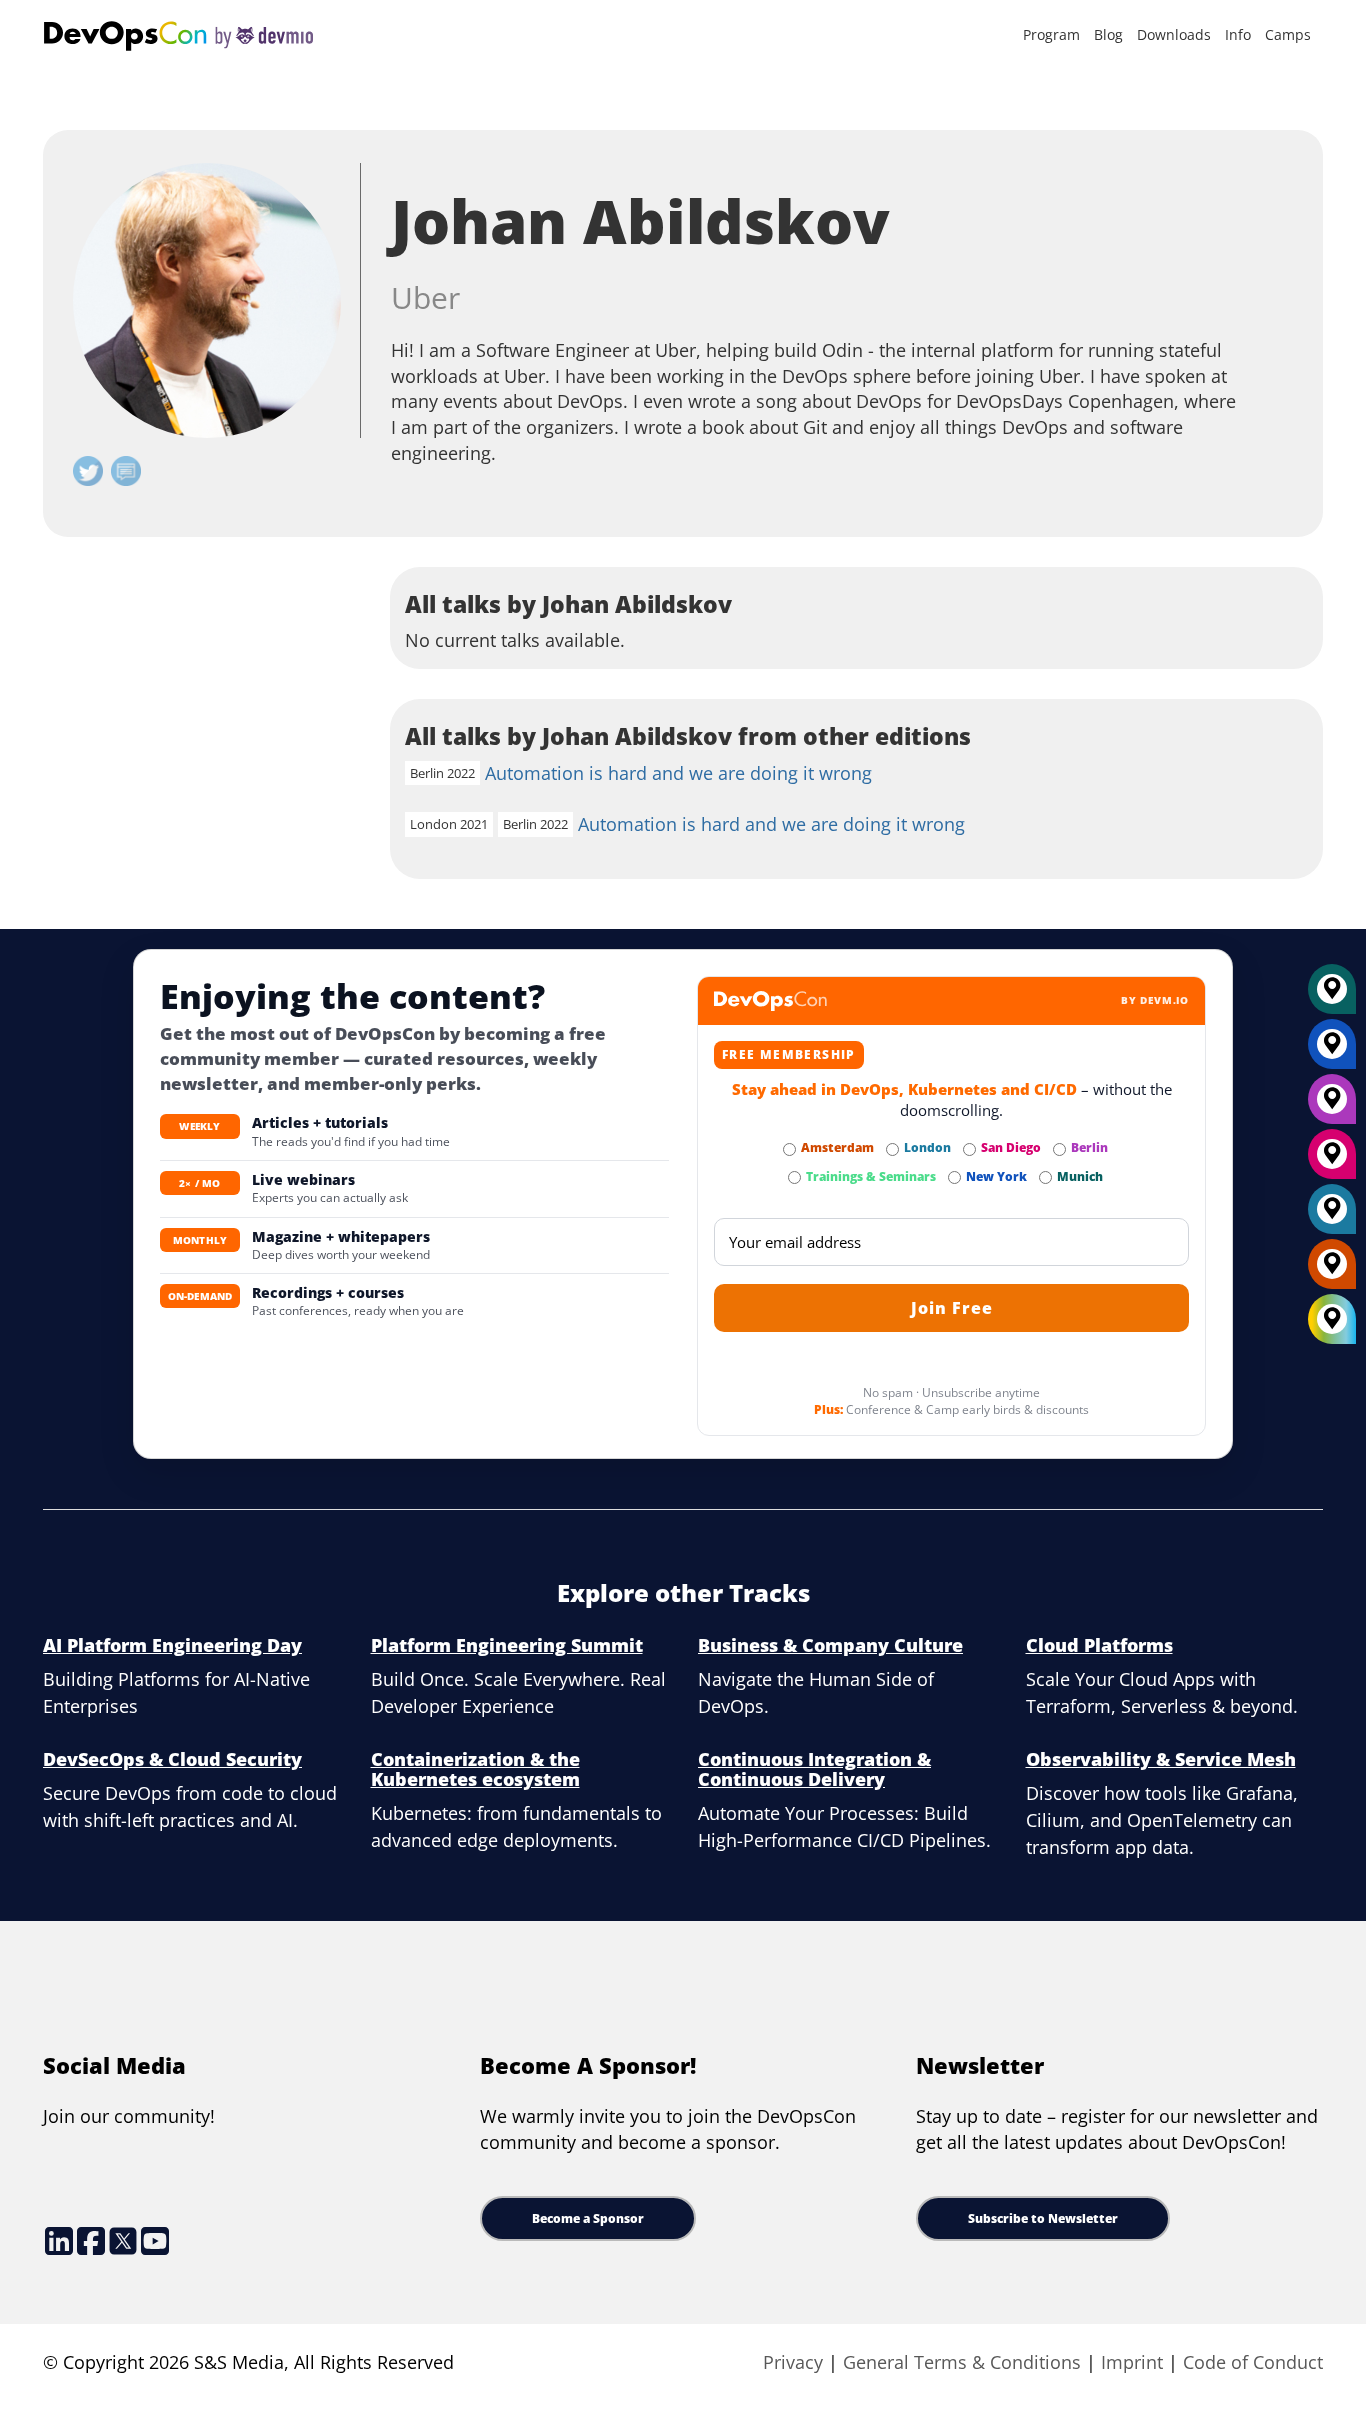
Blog (1108, 34)
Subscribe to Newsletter (1043, 2218)
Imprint (1132, 2362)
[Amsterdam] (1332, 1271)
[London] (1332, 1216)
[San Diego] (1332, 1161)
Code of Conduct (1253, 2362)
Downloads (1174, 34)
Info (1238, 34)
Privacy (793, 2362)
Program (1051, 34)
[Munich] (1332, 996)
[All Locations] (1332, 1319)
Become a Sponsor (588, 2218)
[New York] (1332, 1051)
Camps (1288, 34)
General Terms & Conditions (962, 2362)
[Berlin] (1332, 1106)
